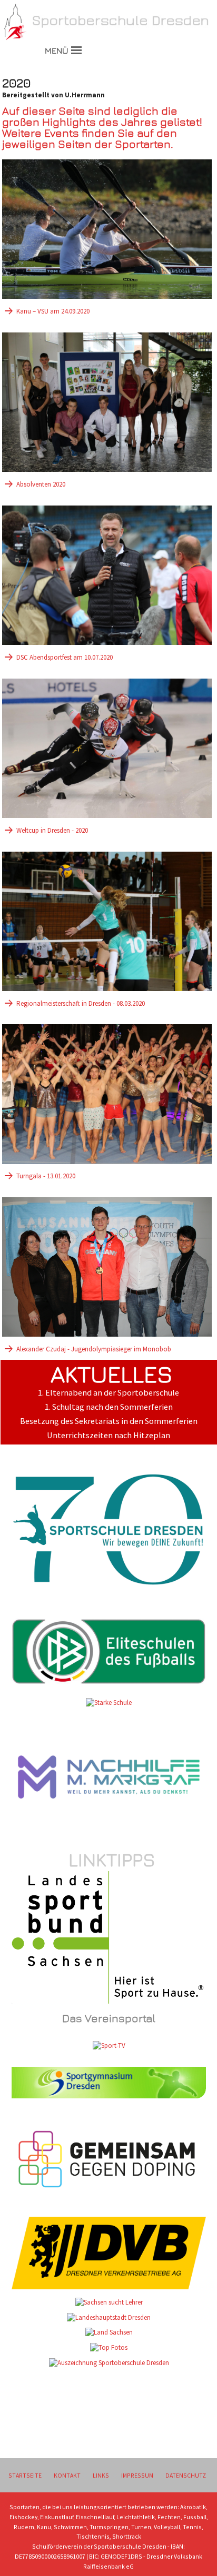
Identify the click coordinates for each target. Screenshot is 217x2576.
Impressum (137, 2475)
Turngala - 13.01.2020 (46, 1176)
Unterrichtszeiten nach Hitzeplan (108, 1435)
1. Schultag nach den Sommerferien (109, 1407)
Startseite (25, 2475)
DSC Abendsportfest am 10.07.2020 (65, 657)
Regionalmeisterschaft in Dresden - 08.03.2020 (81, 1003)
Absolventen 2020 (41, 484)
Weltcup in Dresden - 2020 (52, 830)
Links (101, 2475)
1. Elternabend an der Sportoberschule (108, 1393)
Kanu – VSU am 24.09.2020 (53, 311)
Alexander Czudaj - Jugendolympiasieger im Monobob (94, 1349)
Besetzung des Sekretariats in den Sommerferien (109, 1421)
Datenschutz (186, 2475)
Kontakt (67, 2475)
